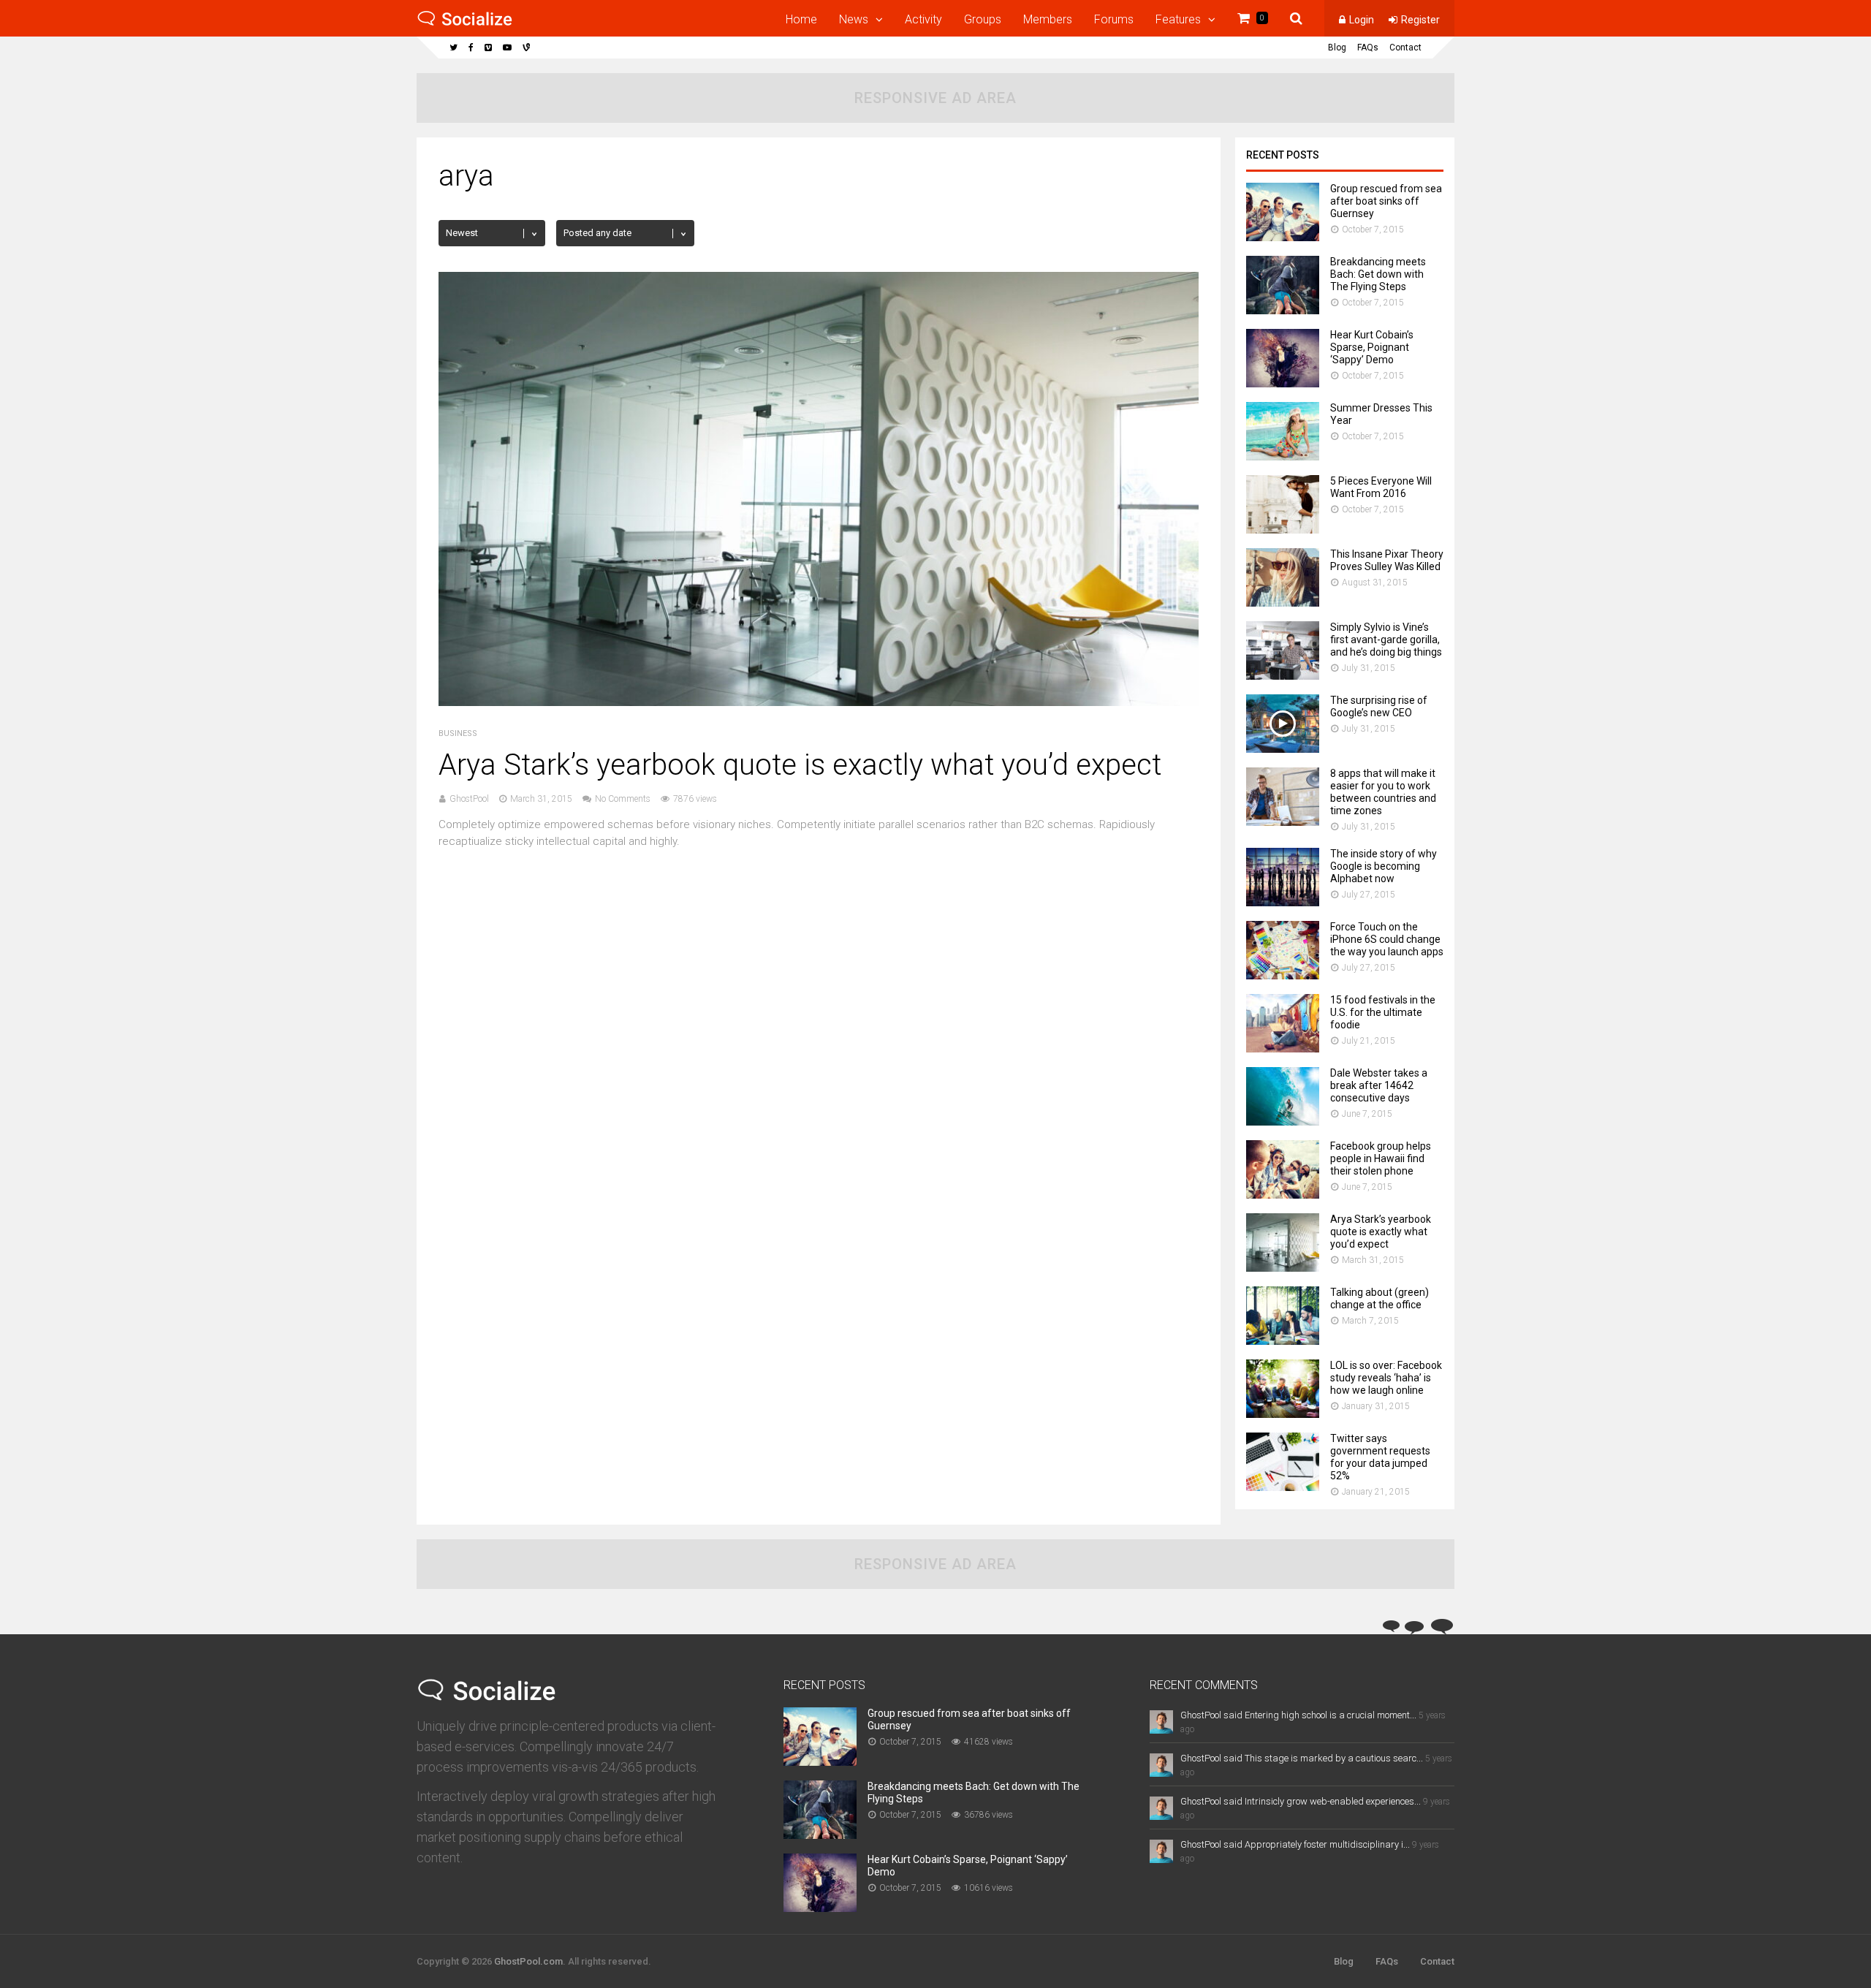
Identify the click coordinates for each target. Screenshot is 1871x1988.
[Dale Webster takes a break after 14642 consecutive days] (1283, 1122)
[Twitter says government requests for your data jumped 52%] (1283, 1487)
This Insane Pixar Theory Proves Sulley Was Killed (1387, 560)
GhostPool (469, 799)
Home (801, 19)
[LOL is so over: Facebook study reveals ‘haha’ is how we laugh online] (1283, 1414)
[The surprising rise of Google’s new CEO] (1283, 749)
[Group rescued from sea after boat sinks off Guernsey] (1283, 237)
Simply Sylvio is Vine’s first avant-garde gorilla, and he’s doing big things (1386, 640)
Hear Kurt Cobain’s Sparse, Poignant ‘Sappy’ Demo (1372, 347)
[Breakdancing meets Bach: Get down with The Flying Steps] (1283, 310)
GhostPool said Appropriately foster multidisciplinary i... (1295, 1844)
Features (1178, 19)
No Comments (623, 799)
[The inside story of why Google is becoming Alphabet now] (1283, 902)
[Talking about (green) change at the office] (1283, 1341)
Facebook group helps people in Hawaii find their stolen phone (1381, 1158)
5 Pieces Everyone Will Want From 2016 (1381, 487)
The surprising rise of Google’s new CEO (1379, 706)
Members (1048, 19)
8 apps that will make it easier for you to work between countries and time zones (1383, 792)
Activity (923, 19)
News (854, 19)
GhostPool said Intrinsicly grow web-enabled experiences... (1301, 1801)
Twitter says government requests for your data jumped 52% (1380, 1457)
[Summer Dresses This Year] (1283, 456)
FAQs (1368, 48)
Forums (1114, 19)
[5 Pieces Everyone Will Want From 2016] (1283, 530)
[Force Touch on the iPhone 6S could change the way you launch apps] (1283, 975)
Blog (1337, 48)
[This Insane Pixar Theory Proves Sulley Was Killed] (1283, 603)
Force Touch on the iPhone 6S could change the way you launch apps (1387, 939)
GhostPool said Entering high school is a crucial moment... (1298, 1715)
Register (1420, 20)
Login (1362, 20)
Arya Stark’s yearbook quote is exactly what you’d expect (800, 765)
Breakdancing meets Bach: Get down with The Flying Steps (1378, 274)
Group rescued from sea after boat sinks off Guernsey (1386, 201)
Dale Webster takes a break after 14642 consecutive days (1379, 1085)
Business (458, 733)
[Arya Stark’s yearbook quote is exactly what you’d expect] (819, 702)
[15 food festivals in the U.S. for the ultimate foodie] (1283, 1048)
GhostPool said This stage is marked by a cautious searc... (1302, 1758)
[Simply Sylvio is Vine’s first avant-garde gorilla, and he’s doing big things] (1283, 676)
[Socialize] (465, 23)
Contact (1405, 48)
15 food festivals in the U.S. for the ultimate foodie (1383, 1012)
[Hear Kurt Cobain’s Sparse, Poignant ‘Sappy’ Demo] (1283, 383)
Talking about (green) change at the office (1379, 1298)
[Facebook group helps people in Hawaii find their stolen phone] (1283, 1195)
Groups (983, 19)
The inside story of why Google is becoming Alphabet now (1384, 866)
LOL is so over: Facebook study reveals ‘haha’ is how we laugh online (1386, 1378)
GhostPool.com (528, 1961)
